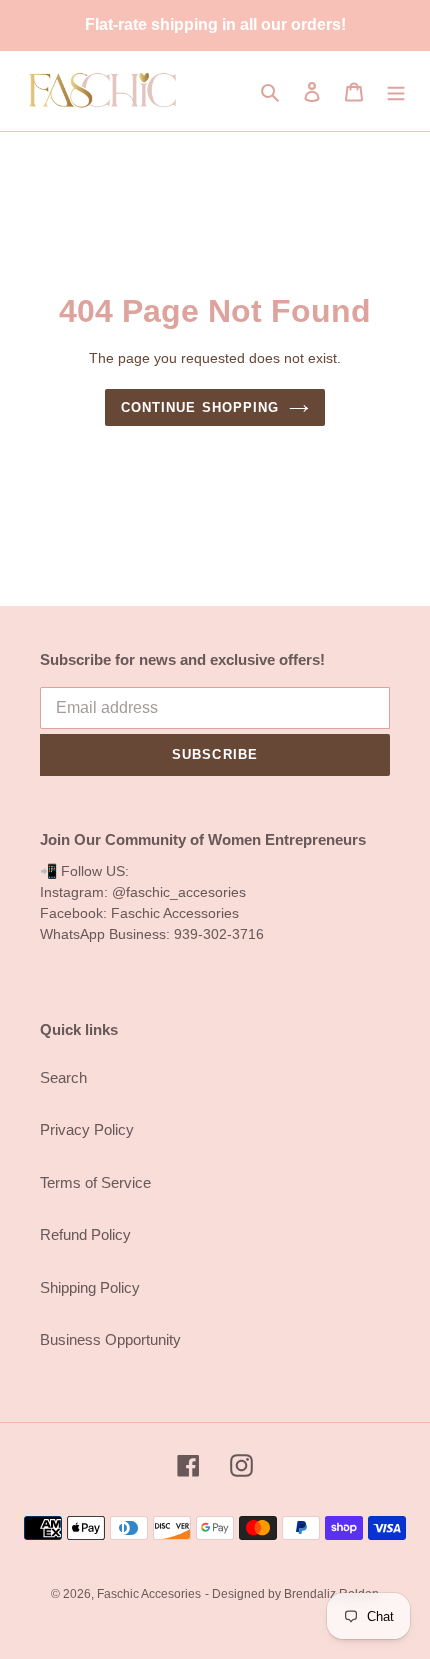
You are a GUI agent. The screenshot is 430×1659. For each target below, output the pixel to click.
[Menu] (396, 91)
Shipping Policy (90, 1287)
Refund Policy (85, 1234)
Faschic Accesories (149, 1594)
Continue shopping (200, 407)
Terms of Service (95, 1182)
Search (63, 1077)
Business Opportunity (110, 1339)
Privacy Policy (87, 1129)
